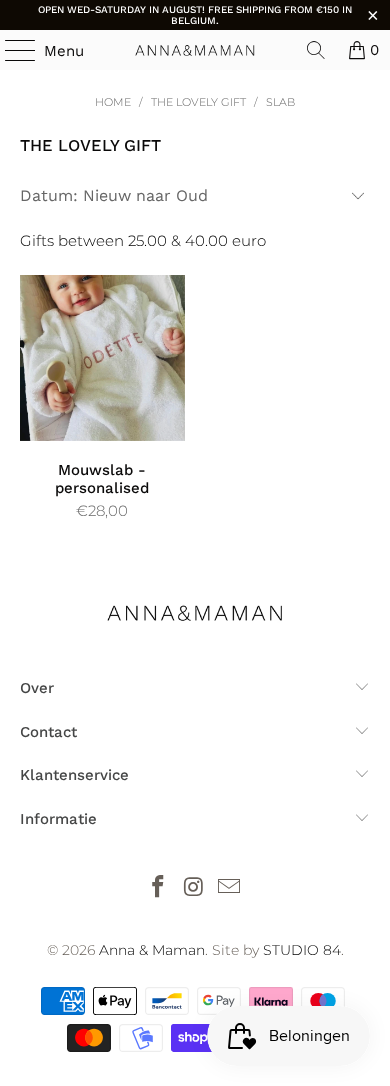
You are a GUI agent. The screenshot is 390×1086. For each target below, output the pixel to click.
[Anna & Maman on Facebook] (158, 888)
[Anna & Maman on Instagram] (194, 888)
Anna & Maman (152, 950)
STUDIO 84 (302, 950)
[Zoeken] (316, 50)
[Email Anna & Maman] (230, 888)
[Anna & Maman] (195, 50)
